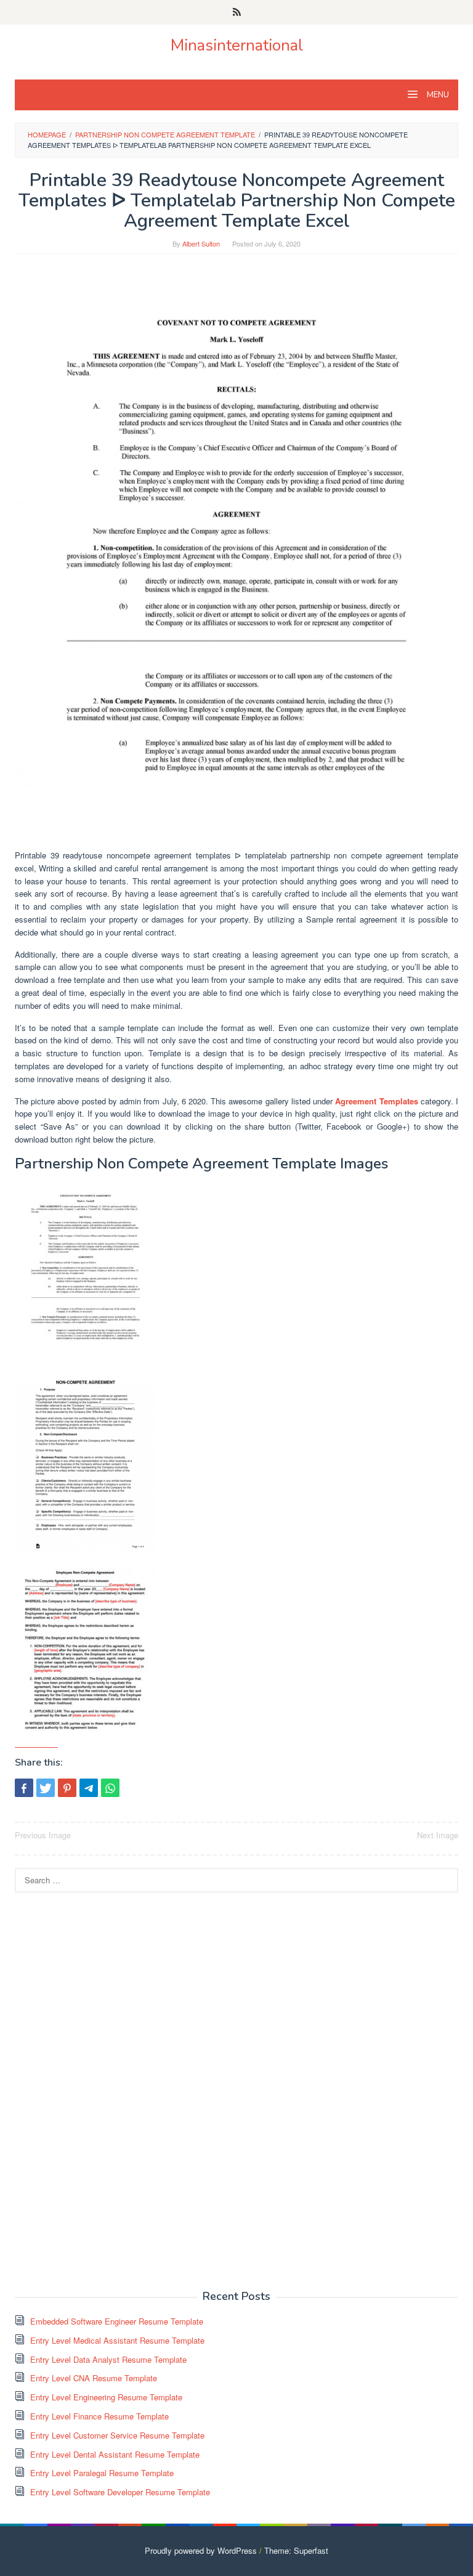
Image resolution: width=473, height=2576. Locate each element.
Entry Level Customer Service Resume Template (117, 2435)
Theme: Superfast (296, 2550)
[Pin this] (67, 1788)
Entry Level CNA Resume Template (94, 2378)
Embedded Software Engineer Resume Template (117, 2321)
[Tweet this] (46, 1788)
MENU (437, 95)
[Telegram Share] (89, 1788)
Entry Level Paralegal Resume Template (102, 2473)
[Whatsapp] (110, 1788)
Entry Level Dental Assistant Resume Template (115, 2454)
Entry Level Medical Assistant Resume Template (117, 2340)
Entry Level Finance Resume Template (99, 2416)
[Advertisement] (107, 2090)
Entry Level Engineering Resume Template (106, 2397)
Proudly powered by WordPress (201, 2550)
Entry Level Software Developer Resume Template (120, 2492)
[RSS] (237, 12)
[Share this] (24, 1788)
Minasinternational (237, 45)
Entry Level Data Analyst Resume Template (108, 2359)
